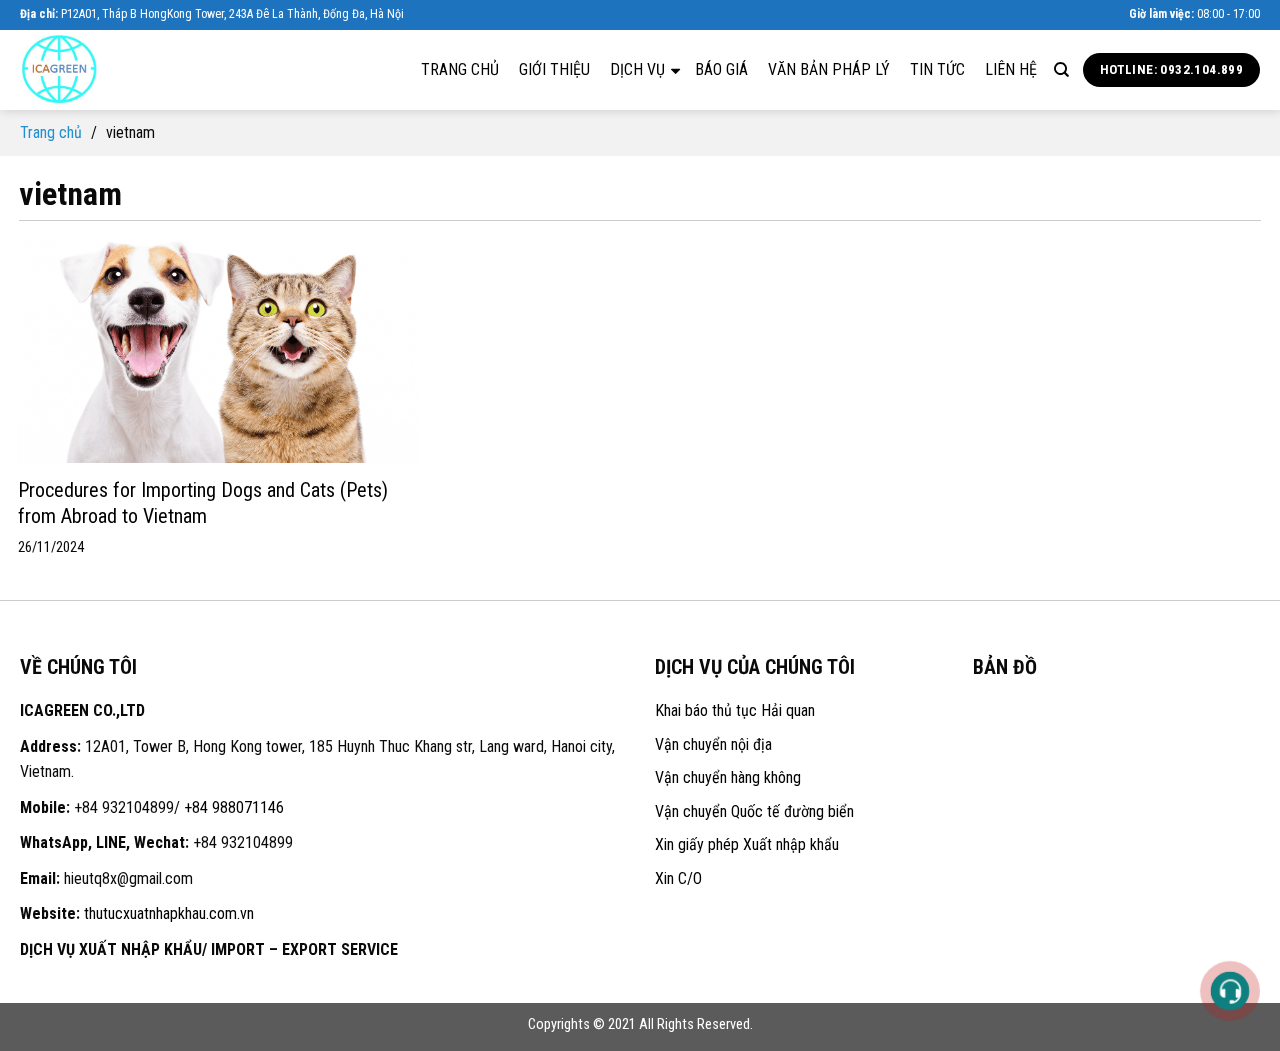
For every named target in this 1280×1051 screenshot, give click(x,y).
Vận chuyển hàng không (728, 777)
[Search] (1061, 70)
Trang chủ (460, 69)
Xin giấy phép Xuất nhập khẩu (747, 844)
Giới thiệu (554, 69)
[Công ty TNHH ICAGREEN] (120, 70)
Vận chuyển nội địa (713, 744)
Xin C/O (678, 878)
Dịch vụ (639, 69)
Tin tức (937, 69)
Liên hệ (1011, 69)
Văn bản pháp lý (829, 69)
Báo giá (721, 69)
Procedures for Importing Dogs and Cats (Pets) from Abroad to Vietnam (203, 503)
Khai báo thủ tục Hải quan (735, 710)
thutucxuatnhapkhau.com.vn (169, 913)
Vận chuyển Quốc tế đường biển (754, 811)
